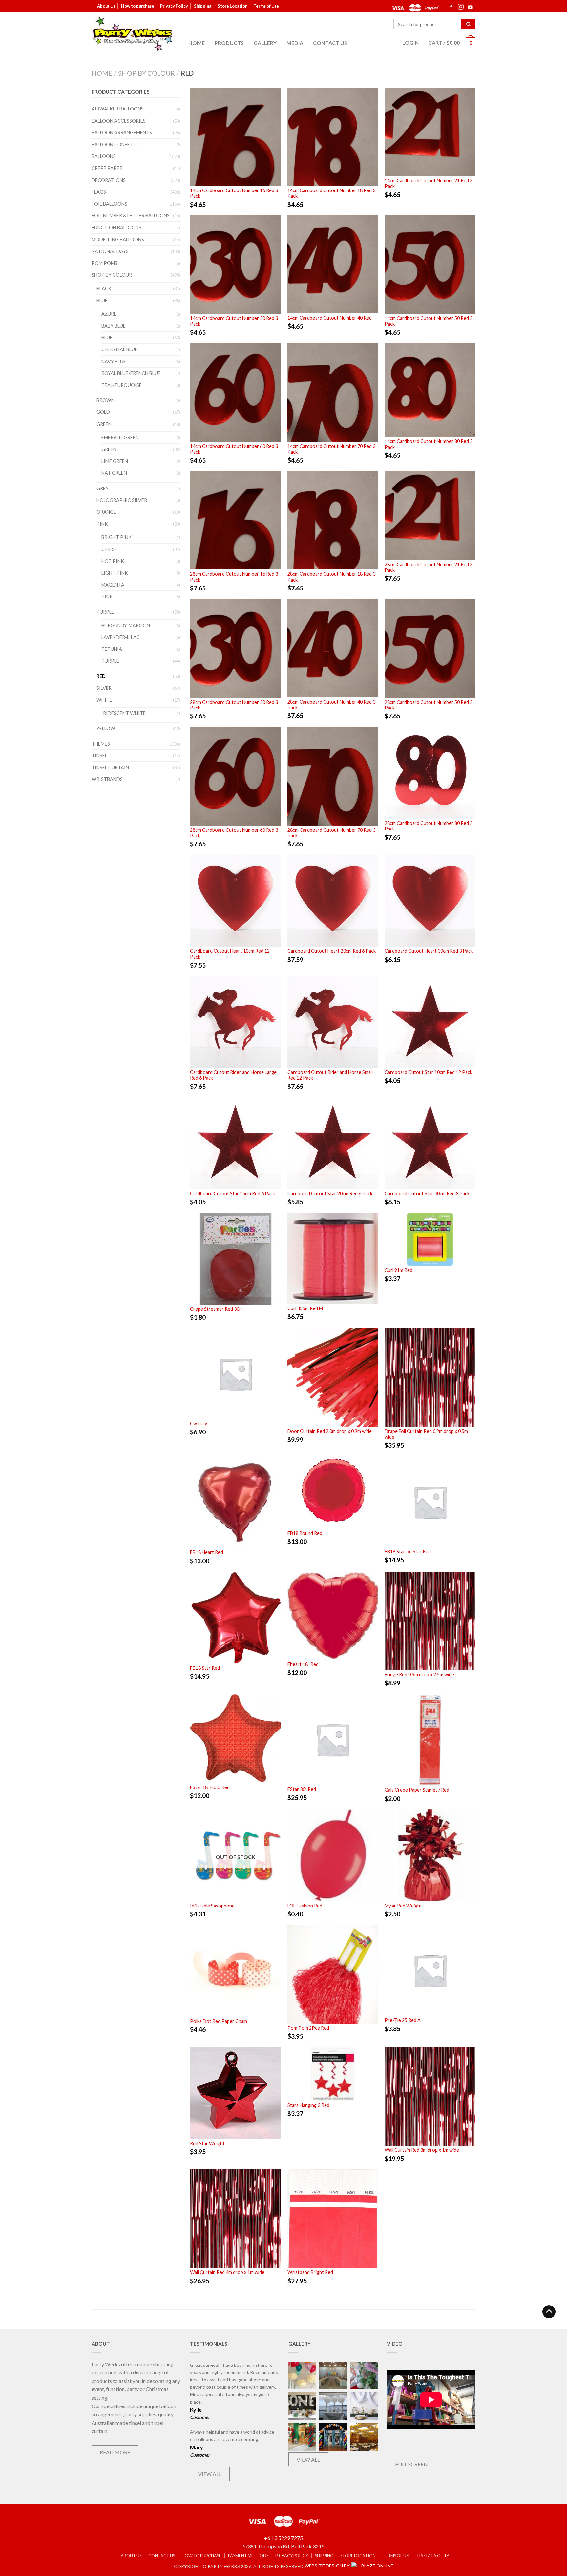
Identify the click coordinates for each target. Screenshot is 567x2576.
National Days (110, 251)
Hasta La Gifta (433, 2556)
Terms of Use (266, 6)
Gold (103, 412)
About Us (106, 6)
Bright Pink (116, 537)
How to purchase (138, 6)
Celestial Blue (119, 349)
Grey (103, 488)
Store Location (232, 6)
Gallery (265, 43)
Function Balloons (116, 227)
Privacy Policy (174, 6)
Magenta (113, 585)
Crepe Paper (107, 168)
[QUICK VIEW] (235, 137)
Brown (105, 400)
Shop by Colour (147, 73)
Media (295, 43)
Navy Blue (114, 361)
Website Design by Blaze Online (349, 2566)
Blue (102, 300)
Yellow (106, 728)
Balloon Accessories (119, 121)
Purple (105, 612)
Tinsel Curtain (110, 767)
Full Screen (411, 2464)
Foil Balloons (109, 204)
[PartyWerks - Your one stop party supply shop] (133, 34)
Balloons (104, 156)
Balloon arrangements (122, 133)
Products (229, 43)
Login (410, 42)
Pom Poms (105, 263)
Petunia (112, 649)
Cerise (109, 549)
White (104, 700)
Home (197, 43)
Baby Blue (114, 326)
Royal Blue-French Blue (131, 373)
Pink (102, 524)
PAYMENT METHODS (248, 2556)
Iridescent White (124, 713)
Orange (106, 512)
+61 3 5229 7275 (283, 2538)
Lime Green (115, 461)
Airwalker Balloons (118, 109)
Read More (115, 2452)
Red (101, 676)
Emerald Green (120, 438)
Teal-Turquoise (122, 385)
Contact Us (330, 43)
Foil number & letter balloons (131, 216)
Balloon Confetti (115, 144)
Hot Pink (113, 561)
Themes (101, 744)
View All (210, 2474)
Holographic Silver (122, 500)
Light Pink (115, 573)
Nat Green (114, 473)
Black (104, 288)
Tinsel (99, 756)
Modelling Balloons (118, 240)
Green (104, 424)
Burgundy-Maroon (126, 625)
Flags (99, 192)
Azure (109, 314)
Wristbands (107, 779)
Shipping (203, 6)
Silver (104, 688)
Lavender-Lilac (121, 637)
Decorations (109, 180)
